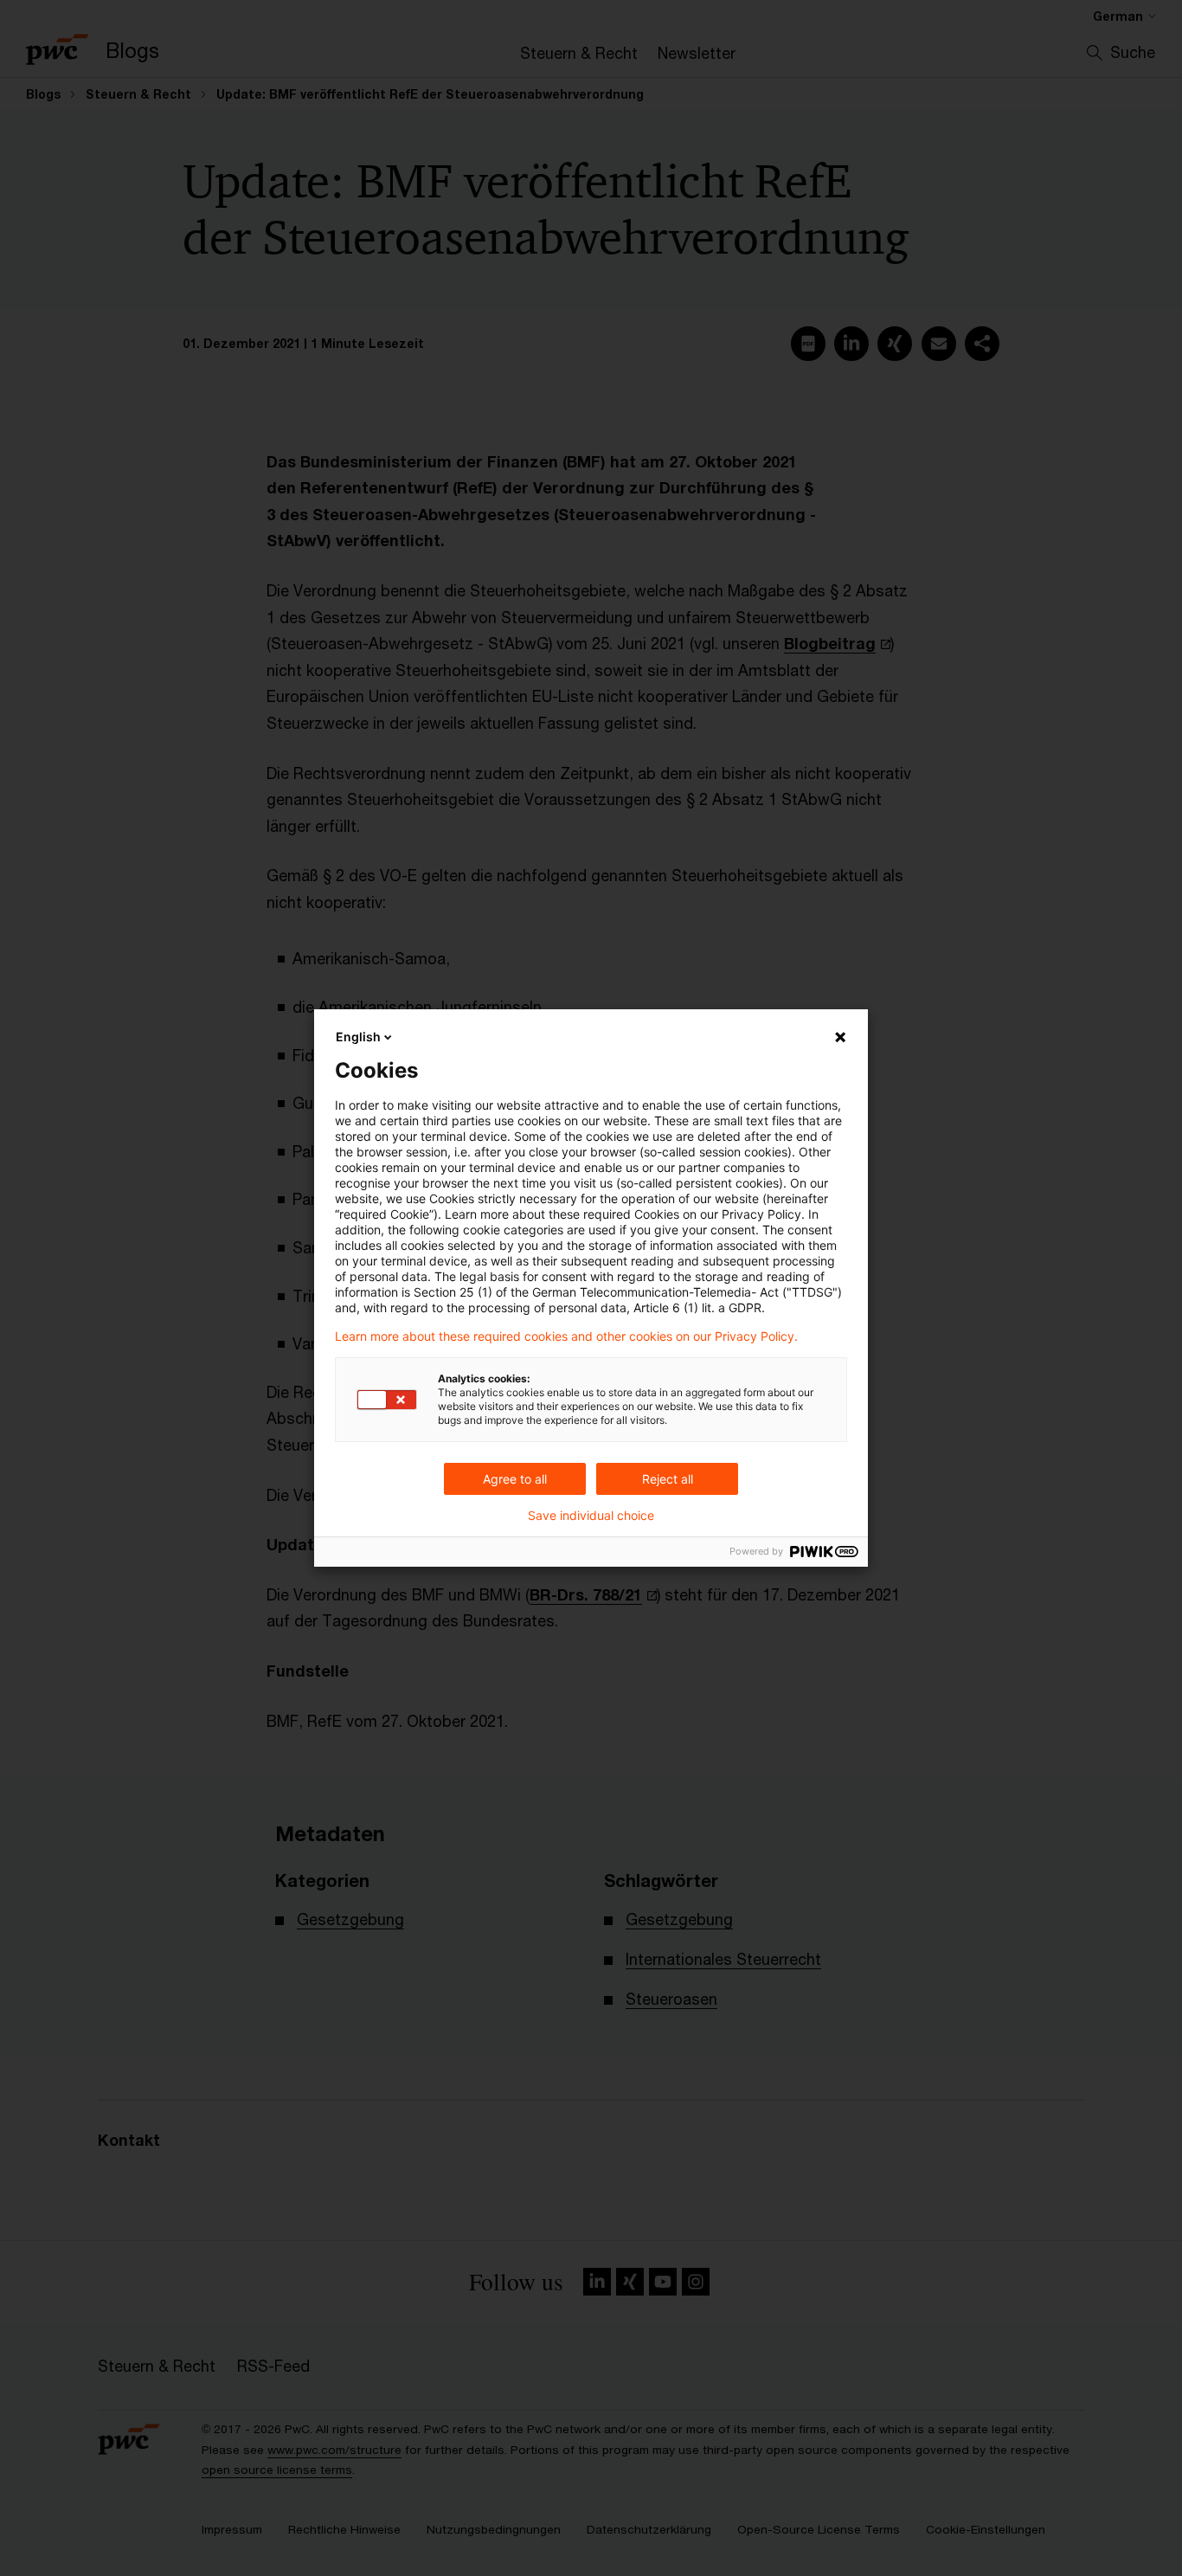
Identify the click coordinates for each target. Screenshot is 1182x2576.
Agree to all (515, 1479)
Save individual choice (591, 1516)
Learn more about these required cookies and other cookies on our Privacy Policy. (566, 1336)
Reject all (668, 1479)
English (358, 1037)
